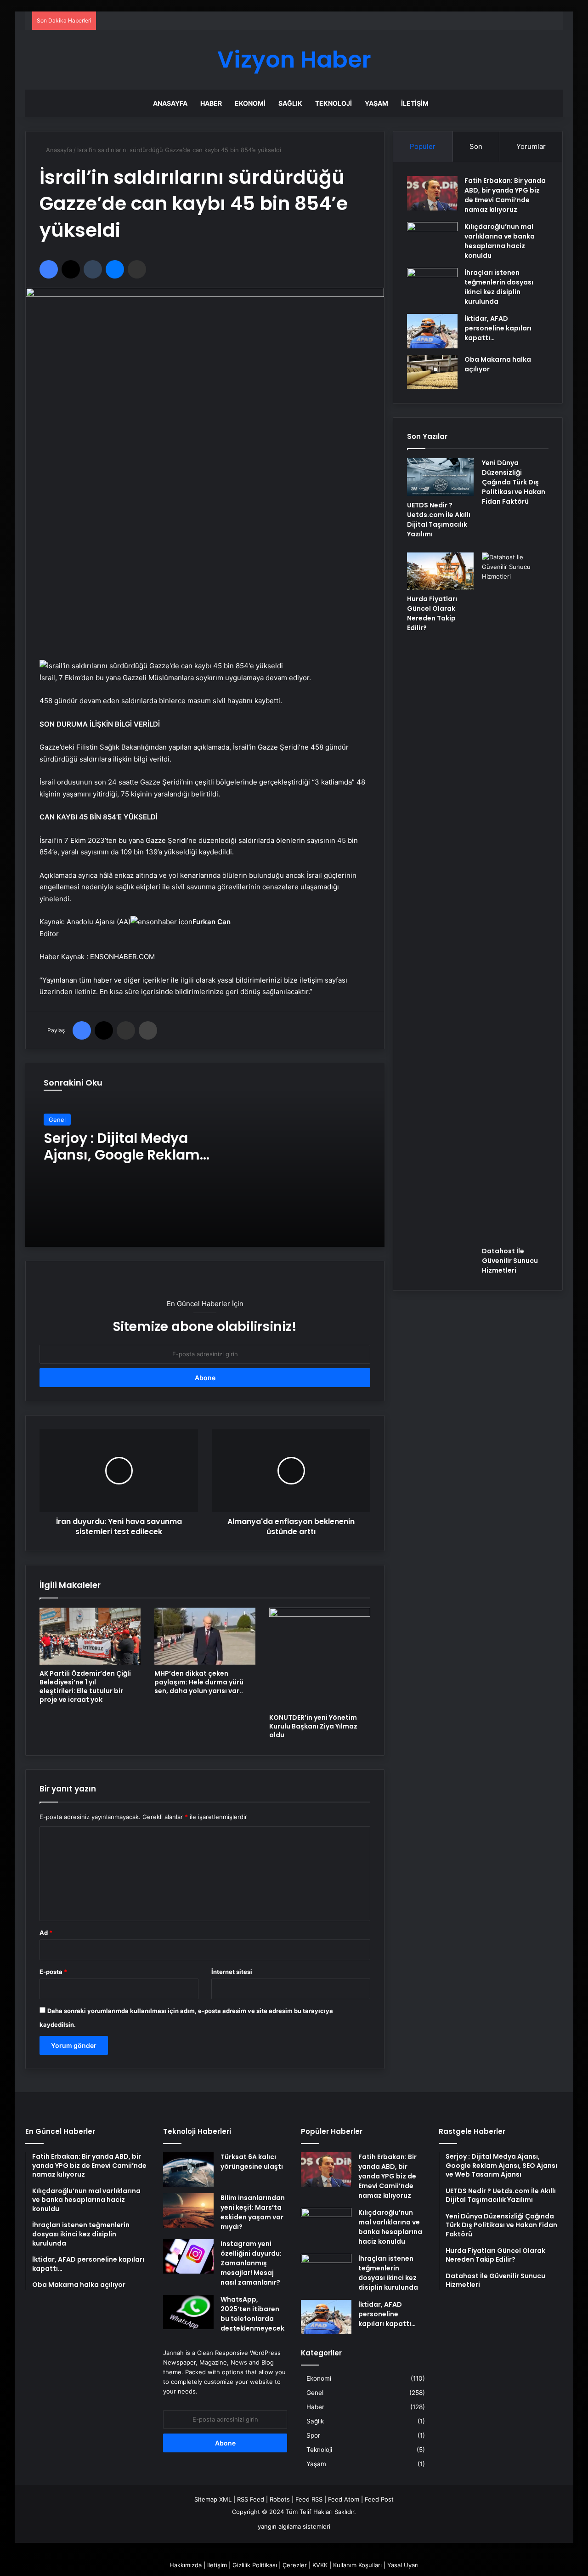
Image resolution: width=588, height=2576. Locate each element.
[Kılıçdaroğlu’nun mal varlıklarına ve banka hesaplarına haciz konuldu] (432, 239)
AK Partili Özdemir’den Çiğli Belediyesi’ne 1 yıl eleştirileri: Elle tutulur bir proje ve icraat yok (85, 1686)
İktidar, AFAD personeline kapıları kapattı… (498, 328)
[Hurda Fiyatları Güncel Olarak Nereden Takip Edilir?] (440, 571)
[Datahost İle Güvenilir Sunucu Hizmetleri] (515, 897)
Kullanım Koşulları (357, 2565)
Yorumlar (531, 146)
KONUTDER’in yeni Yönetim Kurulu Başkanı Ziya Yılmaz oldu (313, 1726)
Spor (313, 2435)
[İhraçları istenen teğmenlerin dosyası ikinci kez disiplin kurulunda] (432, 285)
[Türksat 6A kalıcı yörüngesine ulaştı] (188, 2169)
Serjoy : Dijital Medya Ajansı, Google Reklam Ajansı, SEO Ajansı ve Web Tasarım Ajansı (133, 1163)
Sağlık (290, 103)
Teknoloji (334, 103)
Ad (46, 1933)
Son (476, 146)
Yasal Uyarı (403, 2565)
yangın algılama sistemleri (294, 2526)
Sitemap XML (213, 2499)
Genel (57, 1120)
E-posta (53, 1972)
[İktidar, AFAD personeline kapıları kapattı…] (432, 331)
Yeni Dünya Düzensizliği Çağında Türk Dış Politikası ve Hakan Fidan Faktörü (514, 482)
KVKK (320, 2565)
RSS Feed (251, 2499)
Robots (280, 2499)
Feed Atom (344, 2499)
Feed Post (379, 2499)
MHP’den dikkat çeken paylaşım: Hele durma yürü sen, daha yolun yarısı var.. (199, 1682)
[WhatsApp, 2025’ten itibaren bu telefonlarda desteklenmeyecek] (188, 2312)
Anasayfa (170, 103)
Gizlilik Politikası (255, 2565)
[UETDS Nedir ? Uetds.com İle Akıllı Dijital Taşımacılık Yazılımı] (440, 477)
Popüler (423, 146)
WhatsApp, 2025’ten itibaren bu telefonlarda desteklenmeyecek (252, 2314)
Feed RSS (309, 2499)
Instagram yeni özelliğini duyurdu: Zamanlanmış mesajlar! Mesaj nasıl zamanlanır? (251, 2263)
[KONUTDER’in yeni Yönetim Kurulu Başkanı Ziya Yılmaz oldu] (320, 1658)
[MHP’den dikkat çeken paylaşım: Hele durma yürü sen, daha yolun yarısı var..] (205, 1636)
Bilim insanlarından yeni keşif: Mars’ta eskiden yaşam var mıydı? (253, 2212)
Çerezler (295, 2565)
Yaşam (376, 103)
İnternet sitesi (232, 1972)
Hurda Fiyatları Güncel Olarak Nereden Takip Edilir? (432, 613)
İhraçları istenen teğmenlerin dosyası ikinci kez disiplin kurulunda (499, 287)
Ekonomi (250, 103)
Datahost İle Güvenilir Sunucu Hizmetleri (510, 1261)
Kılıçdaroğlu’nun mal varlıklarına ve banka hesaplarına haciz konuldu (500, 241)
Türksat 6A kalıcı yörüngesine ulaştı (252, 2162)
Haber (211, 103)
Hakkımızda (186, 2565)
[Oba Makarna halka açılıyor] (432, 372)
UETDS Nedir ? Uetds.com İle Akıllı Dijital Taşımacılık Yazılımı (439, 520)
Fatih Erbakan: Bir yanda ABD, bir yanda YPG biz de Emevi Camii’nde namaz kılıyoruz (505, 195)
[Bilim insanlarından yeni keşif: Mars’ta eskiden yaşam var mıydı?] (188, 2210)
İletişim (415, 103)
